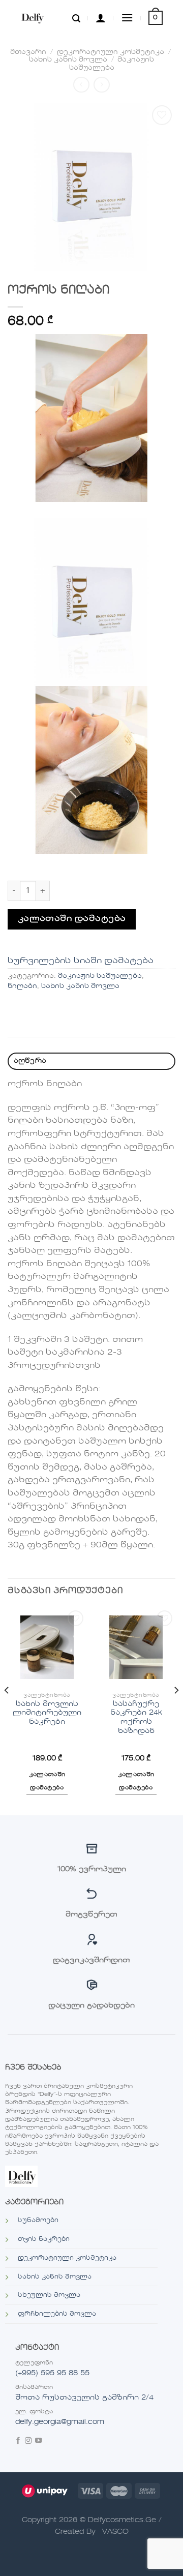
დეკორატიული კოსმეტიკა (111, 52)
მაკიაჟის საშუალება (100, 976)
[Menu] (127, 18)
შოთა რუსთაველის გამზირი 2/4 (84, 2398)
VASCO (115, 2532)
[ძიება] (76, 18)
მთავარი (28, 52)
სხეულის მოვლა (49, 2295)
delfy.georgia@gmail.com (60, 2422)
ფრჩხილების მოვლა (57, 2314)
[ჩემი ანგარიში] (101, 18)
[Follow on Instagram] (28, 2442)
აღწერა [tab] (30, 1061)
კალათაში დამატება (72, 919)
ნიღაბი (22, 986)
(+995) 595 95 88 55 (52, 2373)
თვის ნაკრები (44, 2239)
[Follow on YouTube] (38, 2442)
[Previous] (7, 1711)
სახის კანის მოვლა (68, 60)
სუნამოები (38, 2221)
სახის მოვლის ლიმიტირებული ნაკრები (47, 1713)
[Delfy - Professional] (42, 18)
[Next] (176, 1711)
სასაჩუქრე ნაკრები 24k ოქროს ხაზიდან (136, 1718)
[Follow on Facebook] (18, 2442)
